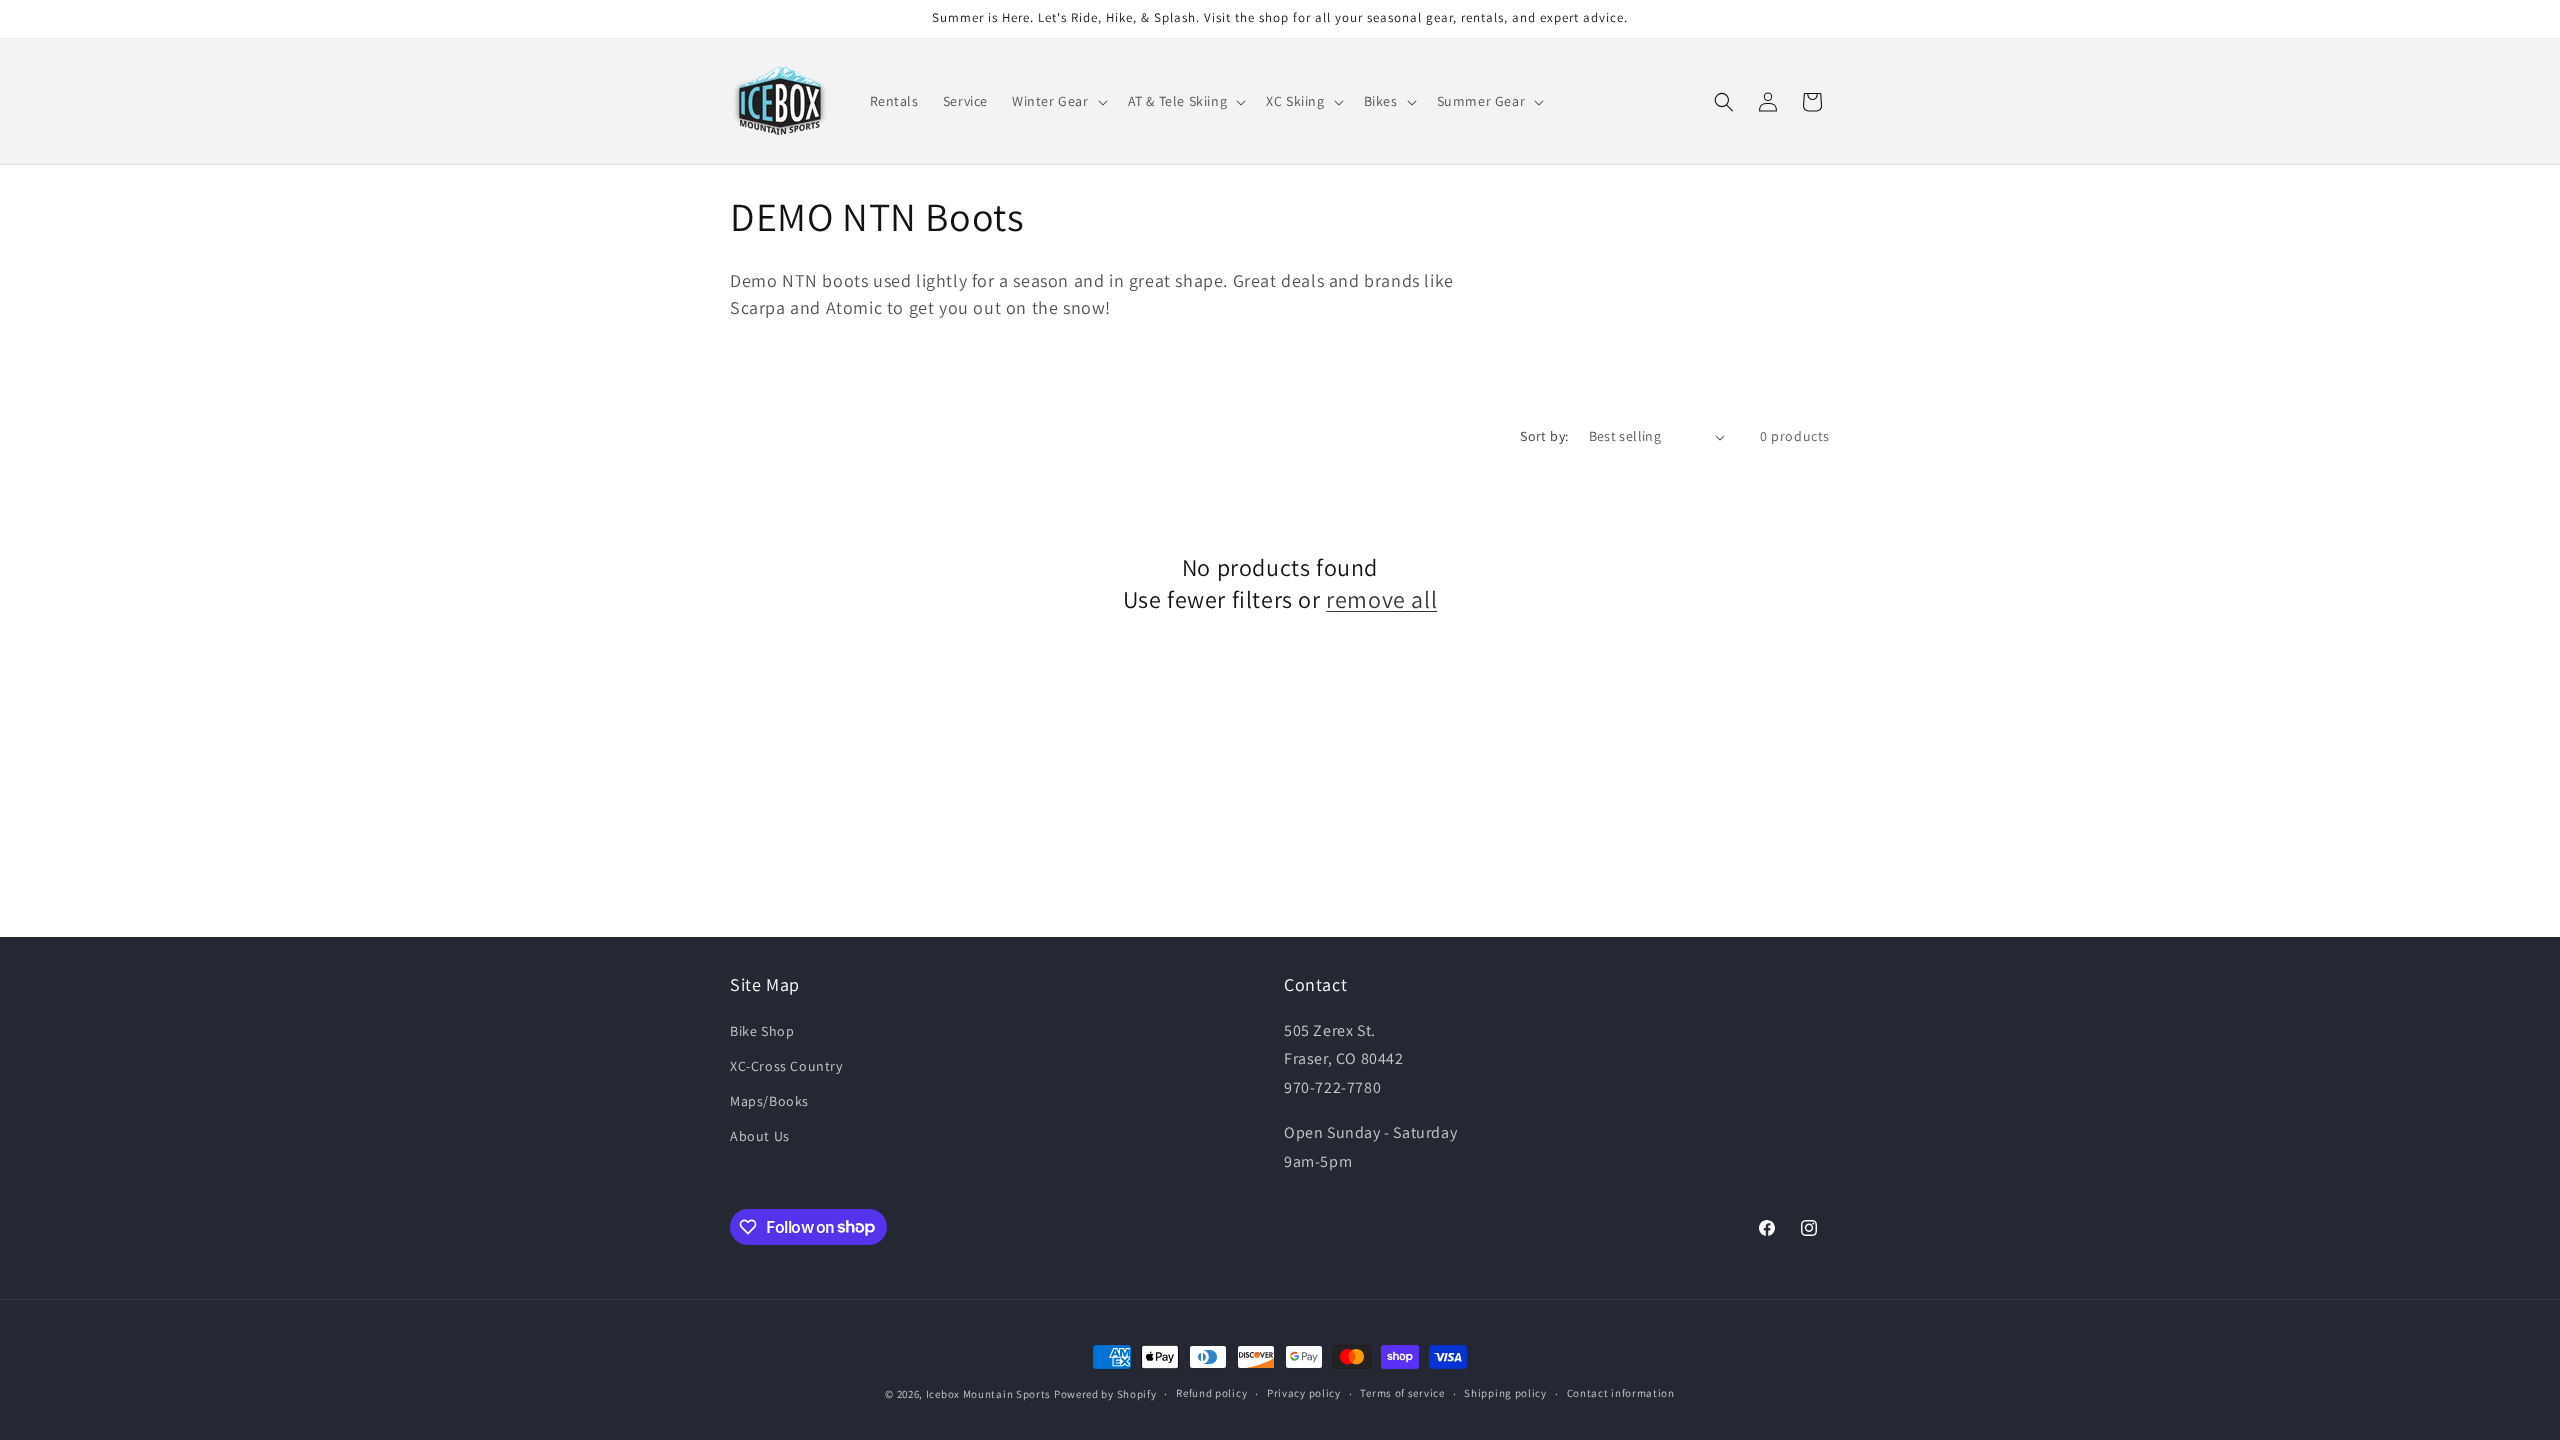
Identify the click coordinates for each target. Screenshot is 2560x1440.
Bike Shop (762, 1031)
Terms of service (1402, 1393)
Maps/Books (769, 1101)
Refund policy (1211, 1393)
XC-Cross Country (786, 1066)
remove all (1381, 599)
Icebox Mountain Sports (988, 1394)
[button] (1058, 101)
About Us (760, 1136)
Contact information (1621, 1393)
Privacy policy (1304, 1393)
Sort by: (1544, 436)
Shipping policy (1505, 1393)
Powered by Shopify (1105, 1394)
